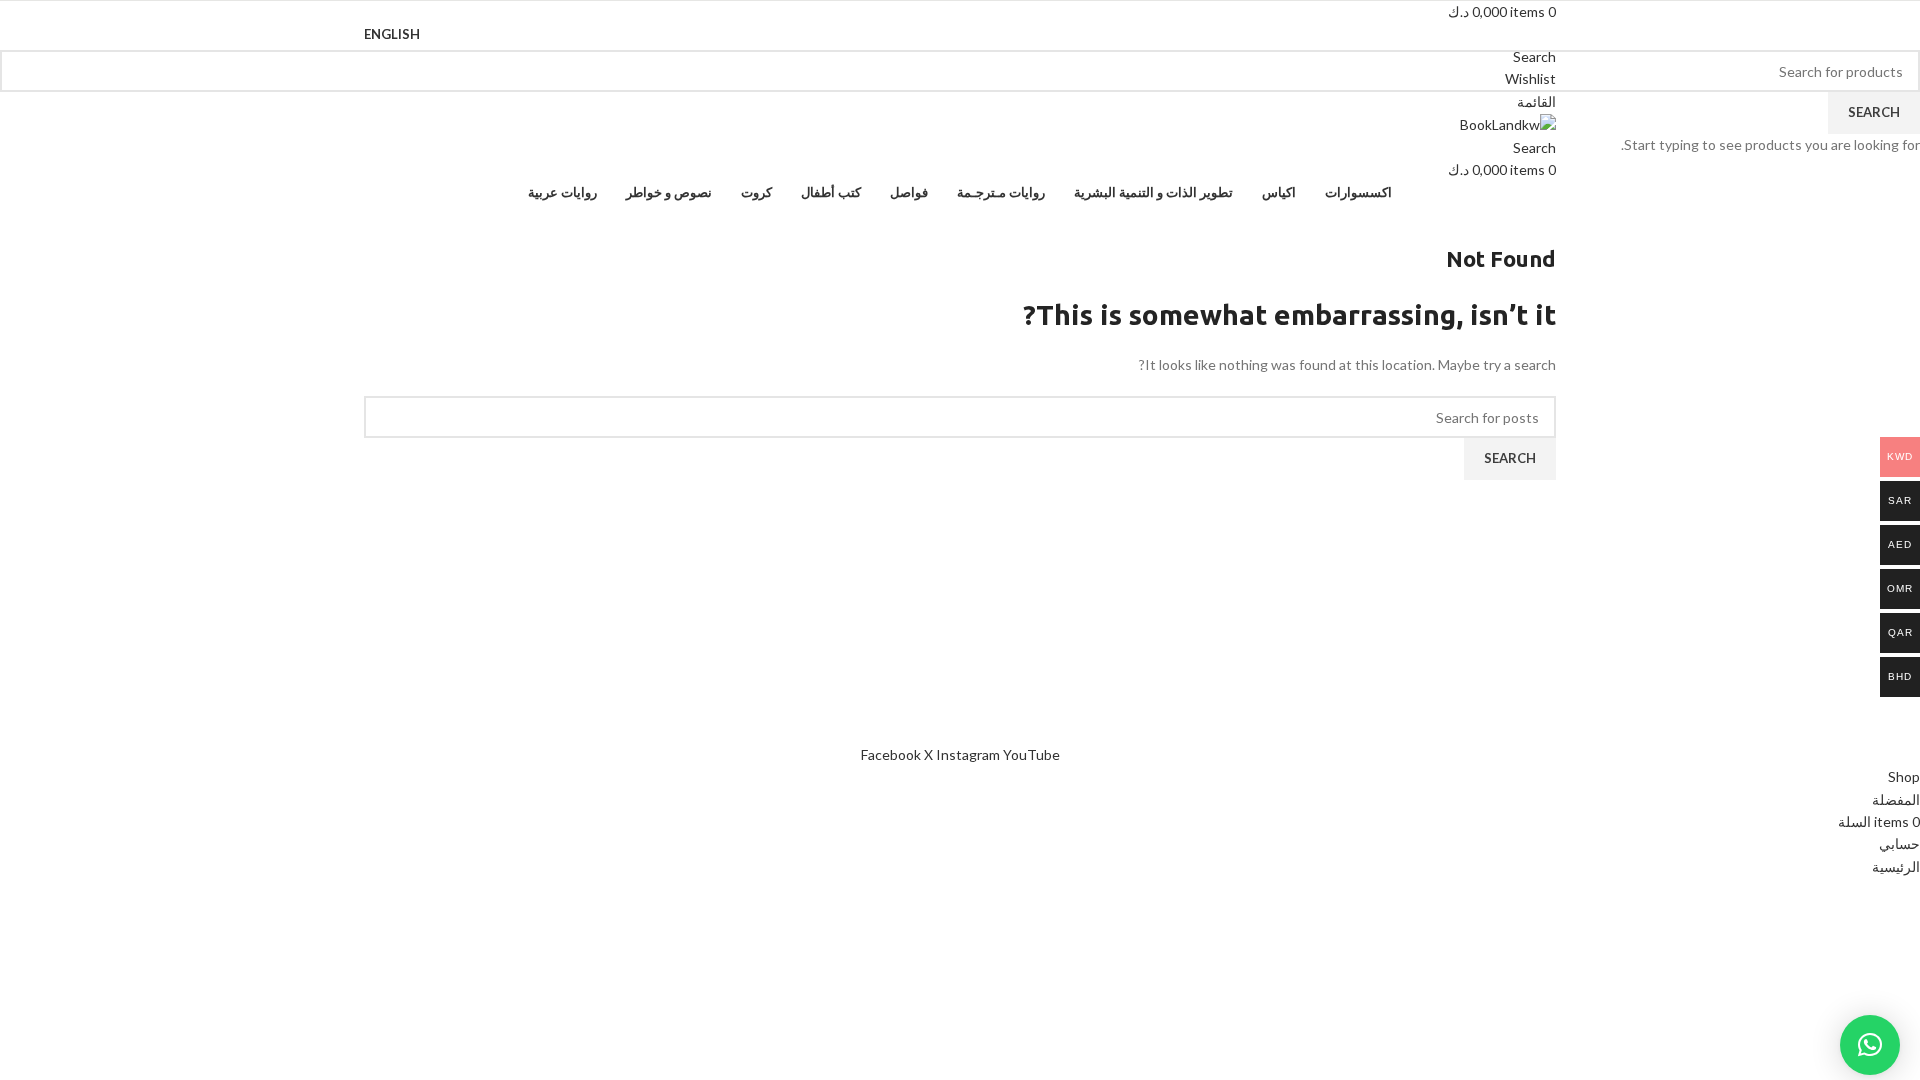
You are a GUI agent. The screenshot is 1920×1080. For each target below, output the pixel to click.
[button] (1870, 1045)
